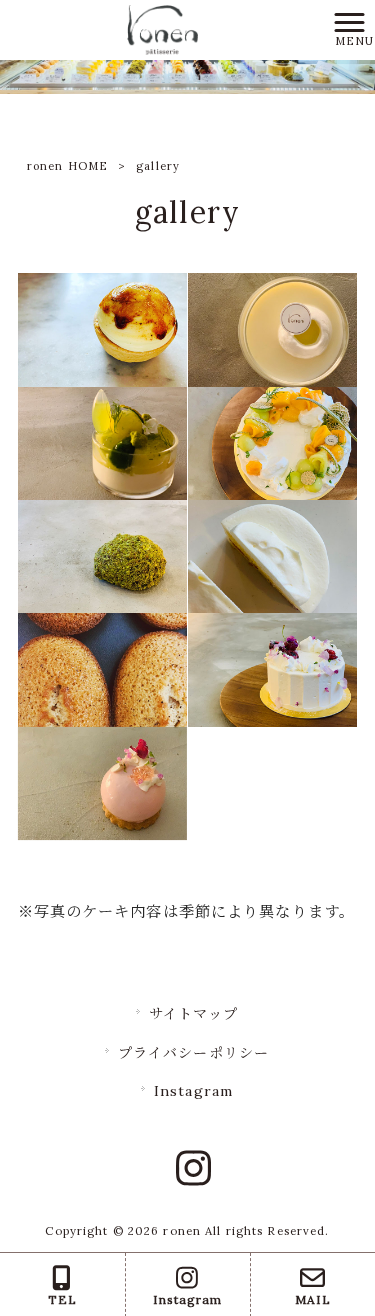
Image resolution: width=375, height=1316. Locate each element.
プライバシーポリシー (193, 1053)
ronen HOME (67, 166)
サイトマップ (193, 1014)
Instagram (193, 1091)
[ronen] (162, 28)
